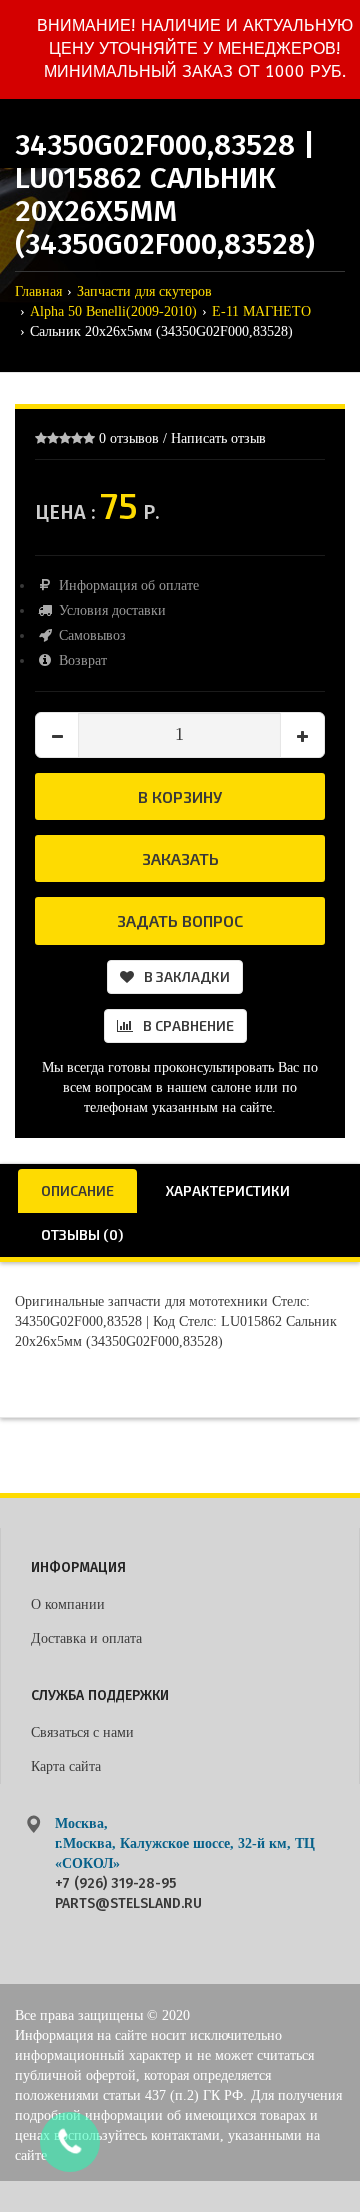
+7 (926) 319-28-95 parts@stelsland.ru (128, 1893)
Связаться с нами (82, 1732)
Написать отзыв (218, 438)
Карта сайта (66, 1766)
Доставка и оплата (86, 1638)
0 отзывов (129, 438)
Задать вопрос (180, 920)
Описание (77, 1190)
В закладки (187, 976)
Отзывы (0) (82, 1234)
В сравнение (188, 1025)
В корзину (180, 796)
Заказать (180, 858)
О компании (68, 1604)
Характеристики (228, 1190)
